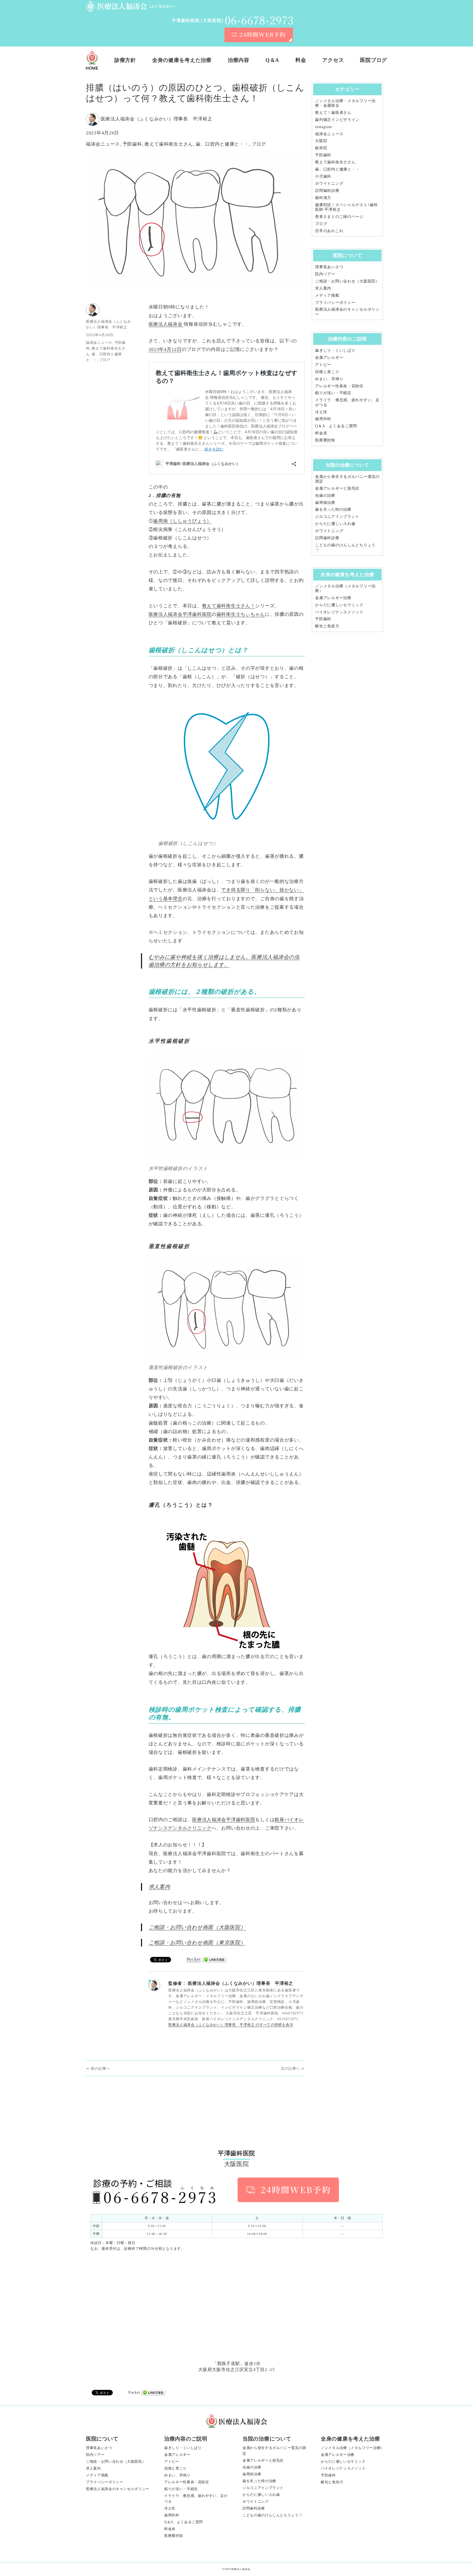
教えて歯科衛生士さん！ (229, 606)
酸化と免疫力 (327, 626)
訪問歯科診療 (327, 190)
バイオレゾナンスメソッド (339, 612)
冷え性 (321, 412)
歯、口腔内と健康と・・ (222, 144)
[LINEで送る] (214, 1960)
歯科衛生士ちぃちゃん (241, 614)
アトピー (323, 365)
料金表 (321, 433)
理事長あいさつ (329, 267)
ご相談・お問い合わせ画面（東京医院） (197, 1943)
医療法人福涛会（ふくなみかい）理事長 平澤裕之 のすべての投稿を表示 (231, 2025)
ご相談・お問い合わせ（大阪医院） (347, 281)
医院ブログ (374, 60)
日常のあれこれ (329, 231)
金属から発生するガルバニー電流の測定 (274, 2451)
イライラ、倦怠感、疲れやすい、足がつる (196, 2499)
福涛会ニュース (103, 144)
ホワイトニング (329, 183)
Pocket (194, 1959)
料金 (301, 60)
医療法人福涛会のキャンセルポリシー (118, 2489)
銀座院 (321, 148)
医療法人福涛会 (166, 324)
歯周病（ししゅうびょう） (182, 521)
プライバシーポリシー (335, 302)
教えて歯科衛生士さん (169, 144)
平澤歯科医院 (197, 614)
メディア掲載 (327, 295)
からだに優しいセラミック (339, 605)
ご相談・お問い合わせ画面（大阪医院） (197, 1927)
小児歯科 (323, 176)
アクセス (333, 60)
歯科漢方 (323, 198)
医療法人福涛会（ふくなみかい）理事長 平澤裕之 (157, 119)
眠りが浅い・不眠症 (333, 393)
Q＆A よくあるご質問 (336, 426)
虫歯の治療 (325, 495)
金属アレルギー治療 (333, 598)
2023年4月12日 (165, 349)
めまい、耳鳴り (329, 379)
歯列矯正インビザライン (337, 120)
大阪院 (321, 141)
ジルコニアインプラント (337, 516)
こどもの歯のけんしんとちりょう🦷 (273, 2515)
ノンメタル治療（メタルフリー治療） (353, 2448)
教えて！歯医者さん (333, 112)
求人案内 (159, 1887)
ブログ (259, 144)
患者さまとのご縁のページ (339, 216)
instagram (323, 127)
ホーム (92, 60)
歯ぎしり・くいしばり (335, 350)
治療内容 (239, 60)
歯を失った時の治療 (333, 509)
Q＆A (272, 60)
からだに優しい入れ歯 (335, 524)
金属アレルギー (329, 357)
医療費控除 (325, 440)
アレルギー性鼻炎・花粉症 (339, 386)
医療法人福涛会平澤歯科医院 (224, 1820)
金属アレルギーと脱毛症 (337, 488)
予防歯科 (132, 144)
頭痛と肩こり (327, 372)
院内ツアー (325, 274)
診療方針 (125, 60)
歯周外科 (323, 419)
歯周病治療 (325, 503)
